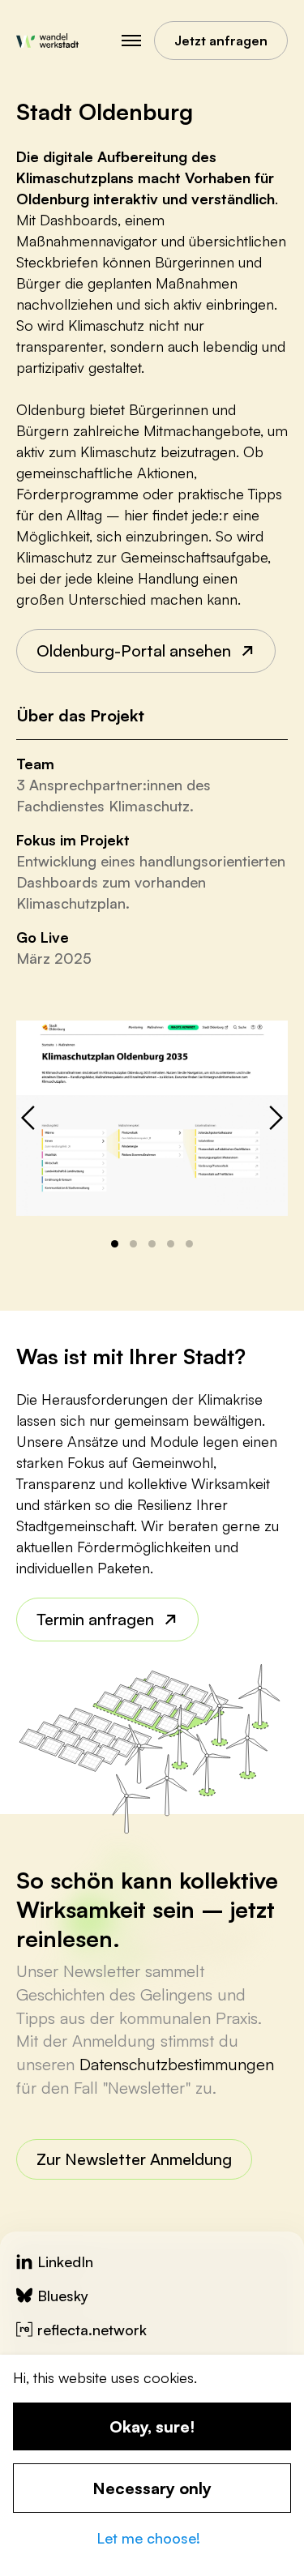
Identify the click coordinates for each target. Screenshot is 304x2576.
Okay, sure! (152, 2426)
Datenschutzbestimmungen (177, 2064)
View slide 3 (152, 1244)
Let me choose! (148, 2538)
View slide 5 (189, 1244)
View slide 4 (171, 1244)
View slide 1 (115, 1244)
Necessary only (152, 2488)
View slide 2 (133, 1244)
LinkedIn (65, 2261)
